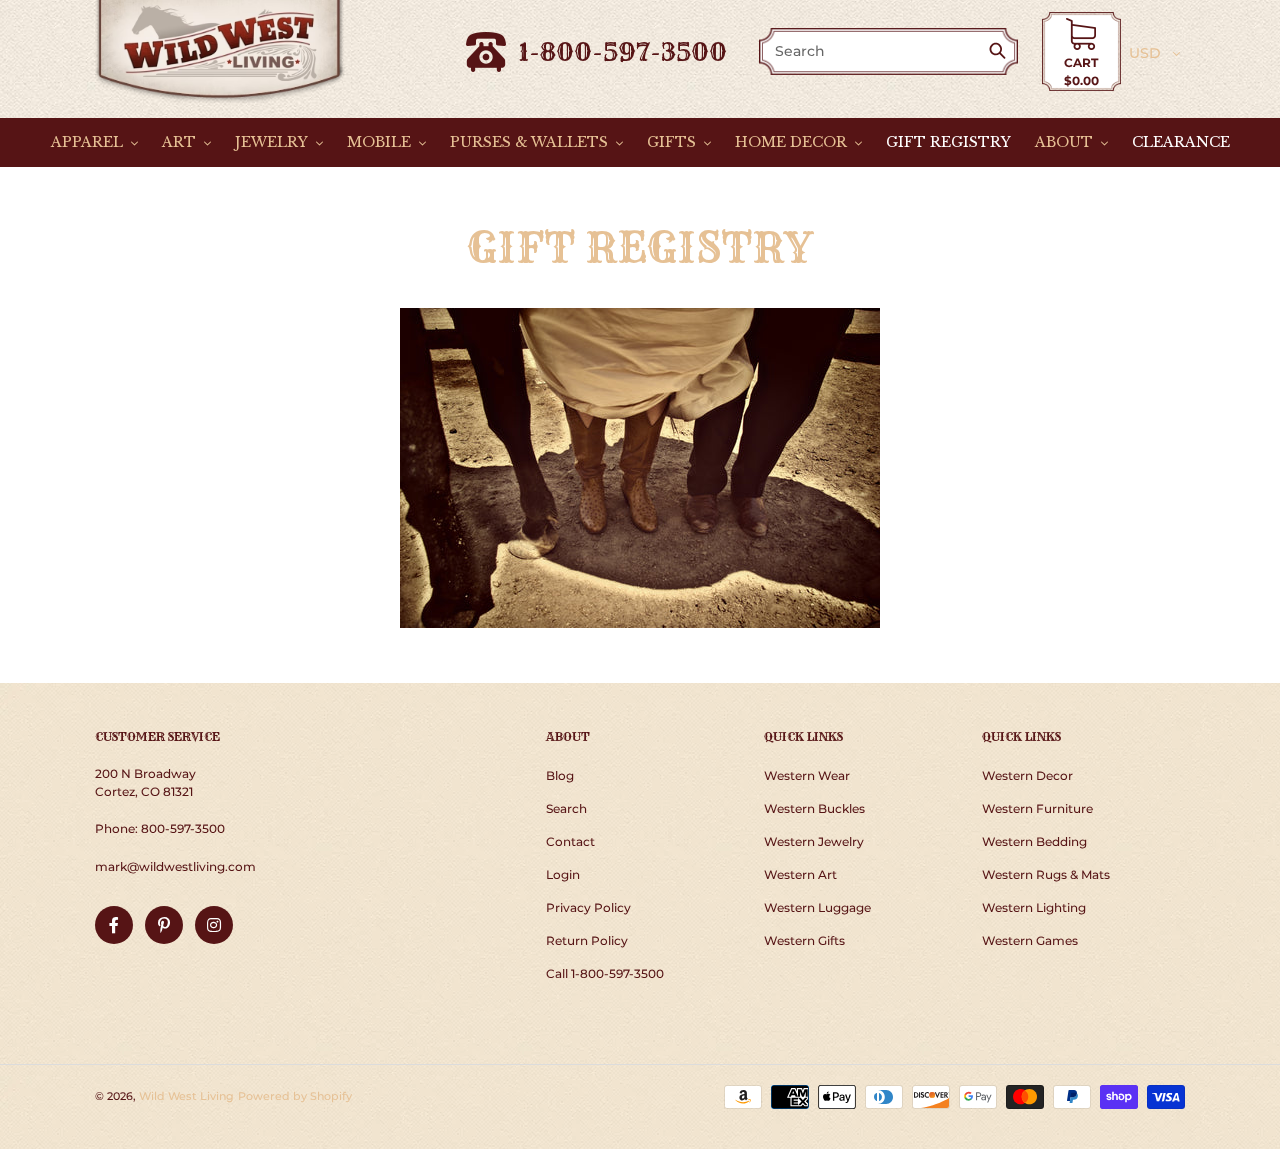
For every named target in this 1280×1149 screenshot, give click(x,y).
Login (563, 874)
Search (566, 808)
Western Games (1030, 940)
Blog (560, 775)
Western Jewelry (814, 841)
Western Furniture (1037, 808)
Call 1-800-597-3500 (605, 973)
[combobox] (875, 51)
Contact (570, 841)
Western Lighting (1034, 907)
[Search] (1001, 52)
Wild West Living (186, 1096)
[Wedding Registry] (639, 468)
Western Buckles (814, 808)
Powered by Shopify (295, 1096)
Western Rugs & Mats (1046, 874)
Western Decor (1027, 775)
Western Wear (807, 775)
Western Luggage (817, 907)
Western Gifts (804, 940)
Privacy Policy (588, 907)
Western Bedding (1034, 841)
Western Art (800, 874)
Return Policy (587, 940)
